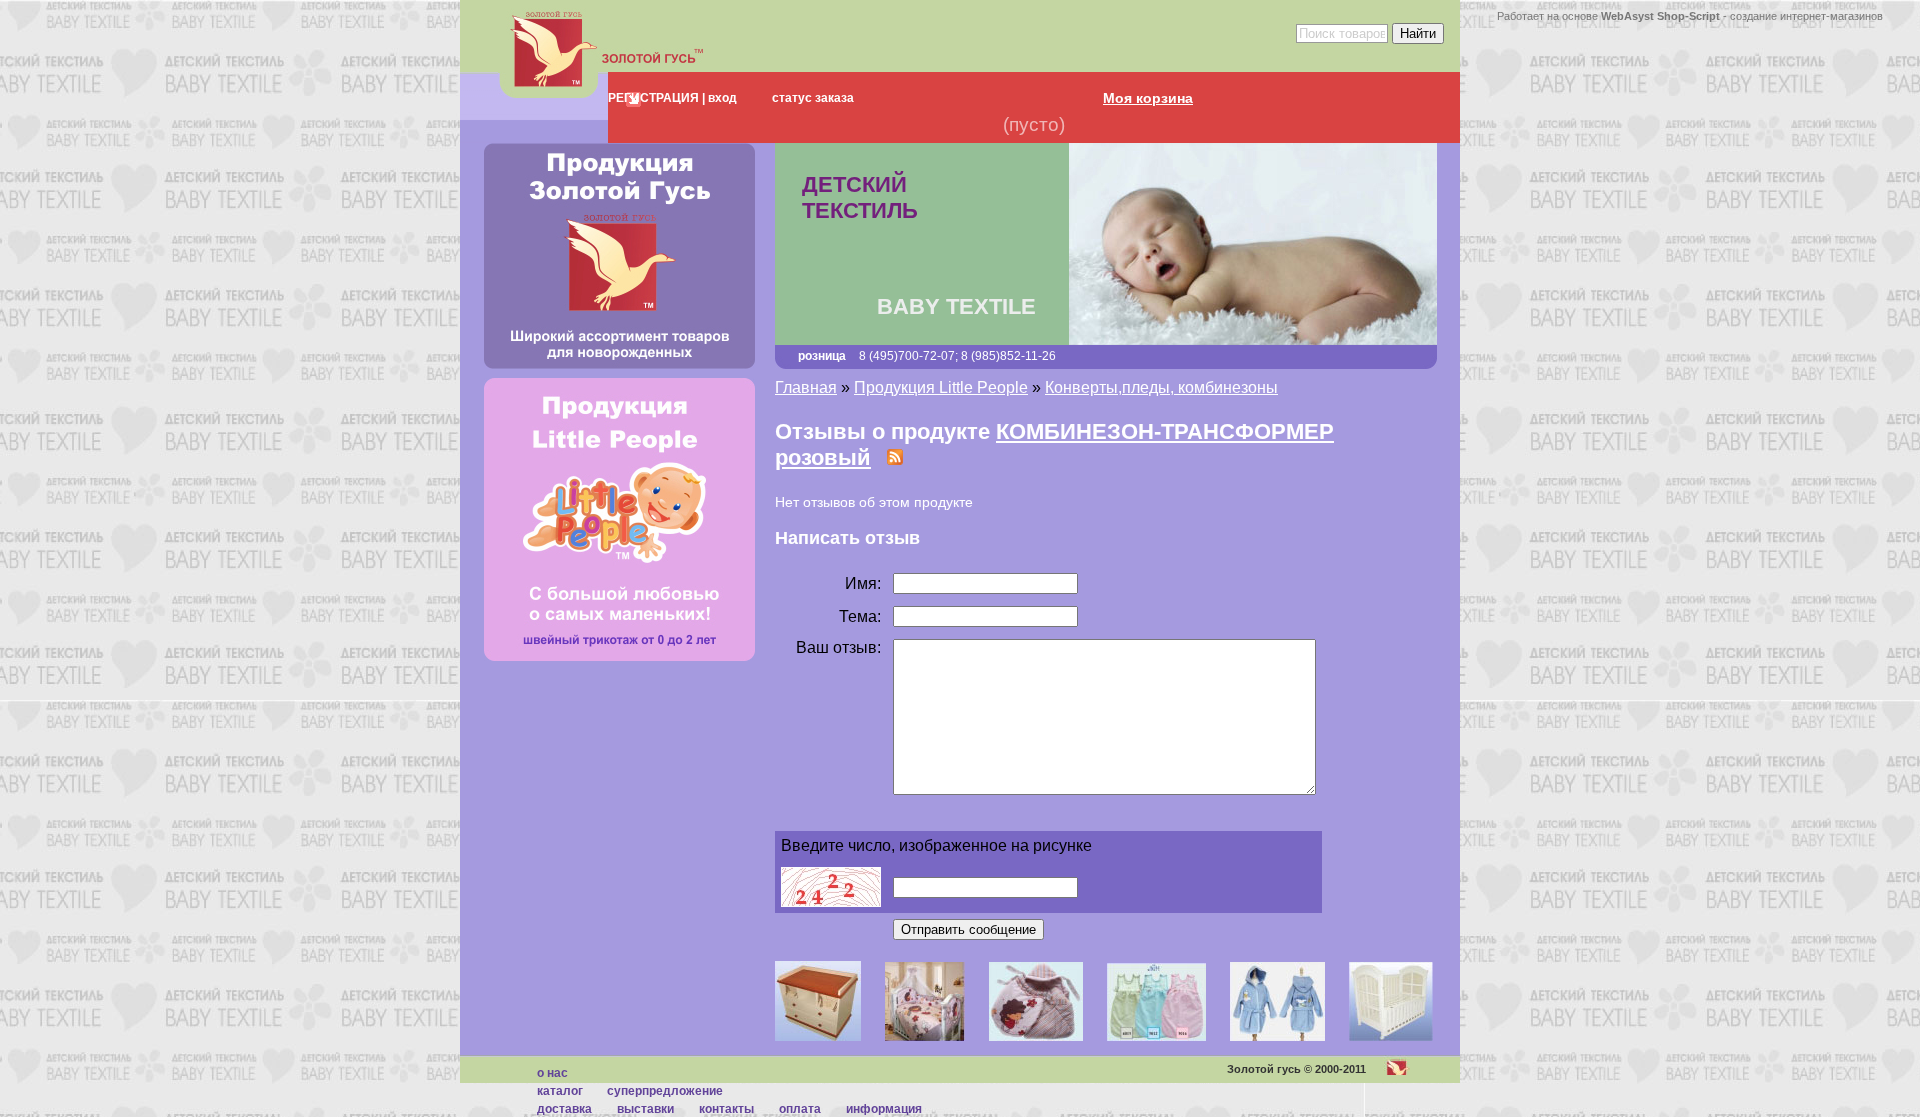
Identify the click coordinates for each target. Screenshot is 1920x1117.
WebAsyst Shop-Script (1660, 16)
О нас (552, 1073)
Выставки (645, 1109)
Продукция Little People (941, 387)
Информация (884, 1109)
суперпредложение (665, 1091)
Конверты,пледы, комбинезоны (1161, 387)
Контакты (726, 1109)
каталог (560, 1091)
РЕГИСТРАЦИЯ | (656, 98)
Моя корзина (1148, 98)
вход (721, 98)
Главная (806, 387)
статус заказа (813, 98)
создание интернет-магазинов (1806, 16)
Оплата (800, 1109)
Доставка (564, 1109)
